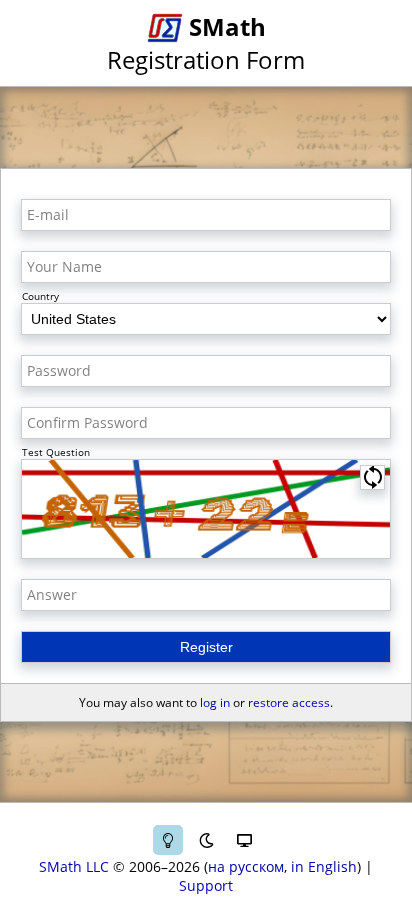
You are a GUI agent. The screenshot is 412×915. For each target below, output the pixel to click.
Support (206, 885)
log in (215, 702)
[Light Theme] (168, 840)
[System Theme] (244, 840)
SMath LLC (74, 866)
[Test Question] (206, 509)
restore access (289, 702)
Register (206, 647)
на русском (246, 866)
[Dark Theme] (206, 840)
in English (324, 866)
